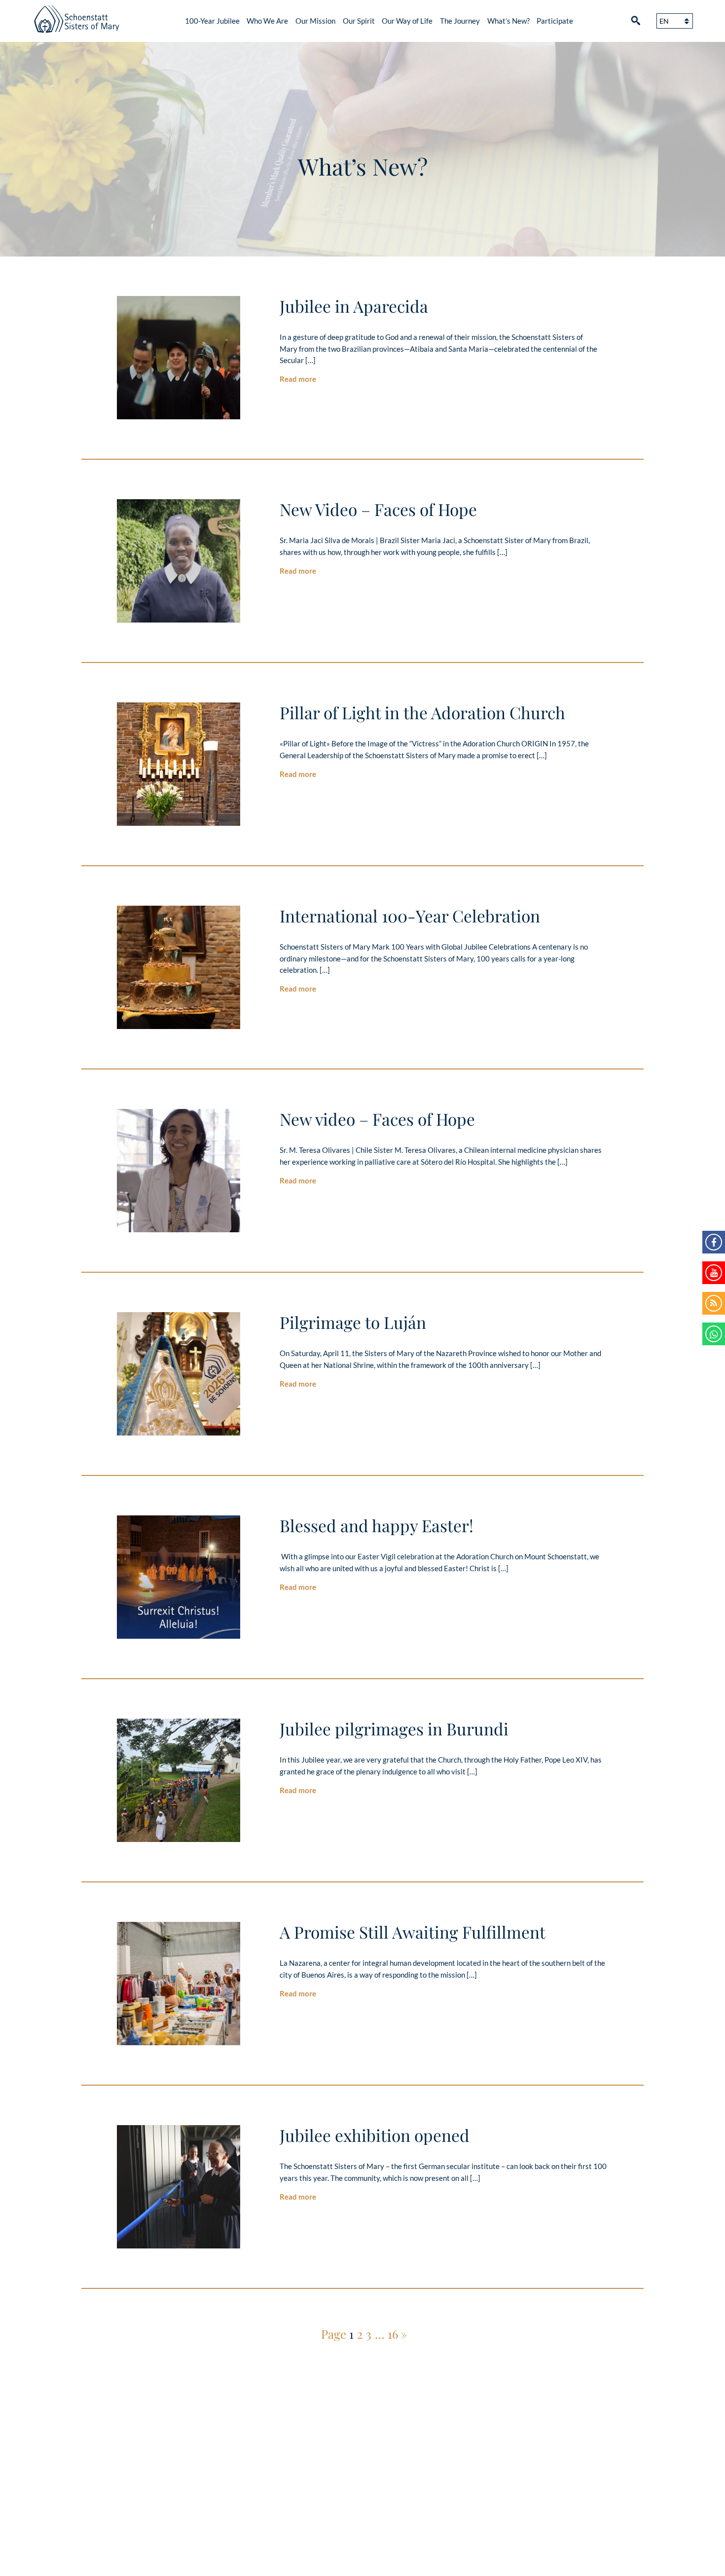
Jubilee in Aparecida (354, 306)
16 (393, 2334)
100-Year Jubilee (212, 21)
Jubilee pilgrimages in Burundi (394, 1729)
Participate (555, 21)
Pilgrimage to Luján (353, 1322)
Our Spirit (359, 21)
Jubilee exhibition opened (375, 2135)
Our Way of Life (407, 21)
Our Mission (315, 21)
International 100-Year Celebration (410, 916)
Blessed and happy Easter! (377, 1525)
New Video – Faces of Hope (378, 509)
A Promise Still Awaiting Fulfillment (413, 1932)
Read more (298, 379)
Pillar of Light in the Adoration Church (422, 712)
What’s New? (508, 21)
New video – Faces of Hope (377, 1119)
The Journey (460, 21)
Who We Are (267, 21)
